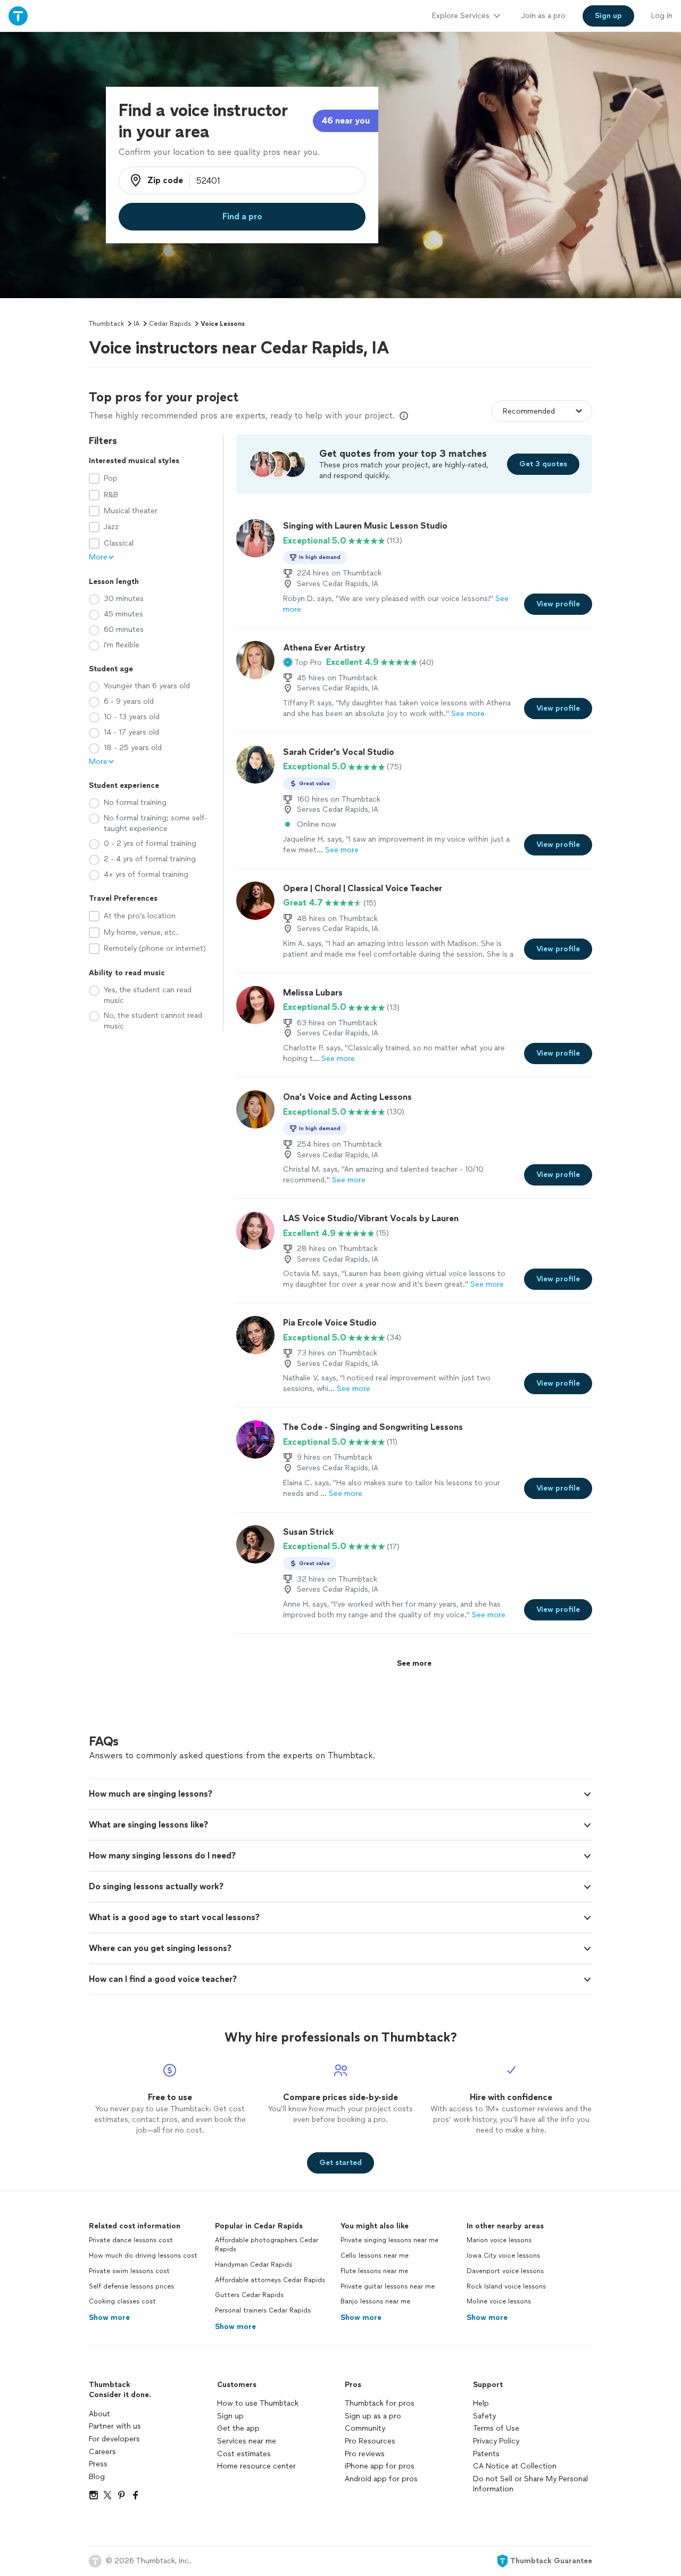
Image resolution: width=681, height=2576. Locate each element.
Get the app (238, 2428)
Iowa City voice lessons (503, 2256)
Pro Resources (370, 2441)
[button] (302, 662)
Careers (102, 2452)
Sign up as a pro (373, 2416)
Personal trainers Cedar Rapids (263, 2310)
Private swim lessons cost (129, 2271)
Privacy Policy (496, 2441)
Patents (486, 2454)
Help (481, 2403)
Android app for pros (381, 2479)
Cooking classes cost (122, 2301)
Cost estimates (244, 2454)
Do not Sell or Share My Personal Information (530, 2484)
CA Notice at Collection (515, 2466)
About (99, 2414)
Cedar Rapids (170, 324)
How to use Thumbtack (258, 2403)
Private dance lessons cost (131, 2240)
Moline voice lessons (499, 2301)
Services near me (247, 2441)
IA (136, 324)
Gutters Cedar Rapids (249, 2295)
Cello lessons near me (375, 2256)
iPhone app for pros (380, 2466)
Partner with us (115, 2426)
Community (365, 2428)
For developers (114, 2439)
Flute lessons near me (374, 2271)
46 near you (346, 121)
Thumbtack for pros (380, 2403)
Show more (109, 2318)
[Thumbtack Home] (18, 16)
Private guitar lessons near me (388, 2286)
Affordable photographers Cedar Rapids (267, 2245)
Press (98, 2464)
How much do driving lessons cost (143, 2256)
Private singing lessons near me (389, 2240)
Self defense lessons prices (131, 2286)
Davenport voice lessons (505, 2271)
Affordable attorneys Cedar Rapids (270, 2280)
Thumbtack (106, 324)
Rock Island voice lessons (506, 2286)
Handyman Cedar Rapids (254, 2265)
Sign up (230, 2416)
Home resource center (256, 2466)
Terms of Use (496, 2428)
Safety (484, 2416)
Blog (97, 2477)
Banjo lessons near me (375, 2301)
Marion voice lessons (499, 2240)
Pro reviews (365, 2454)
